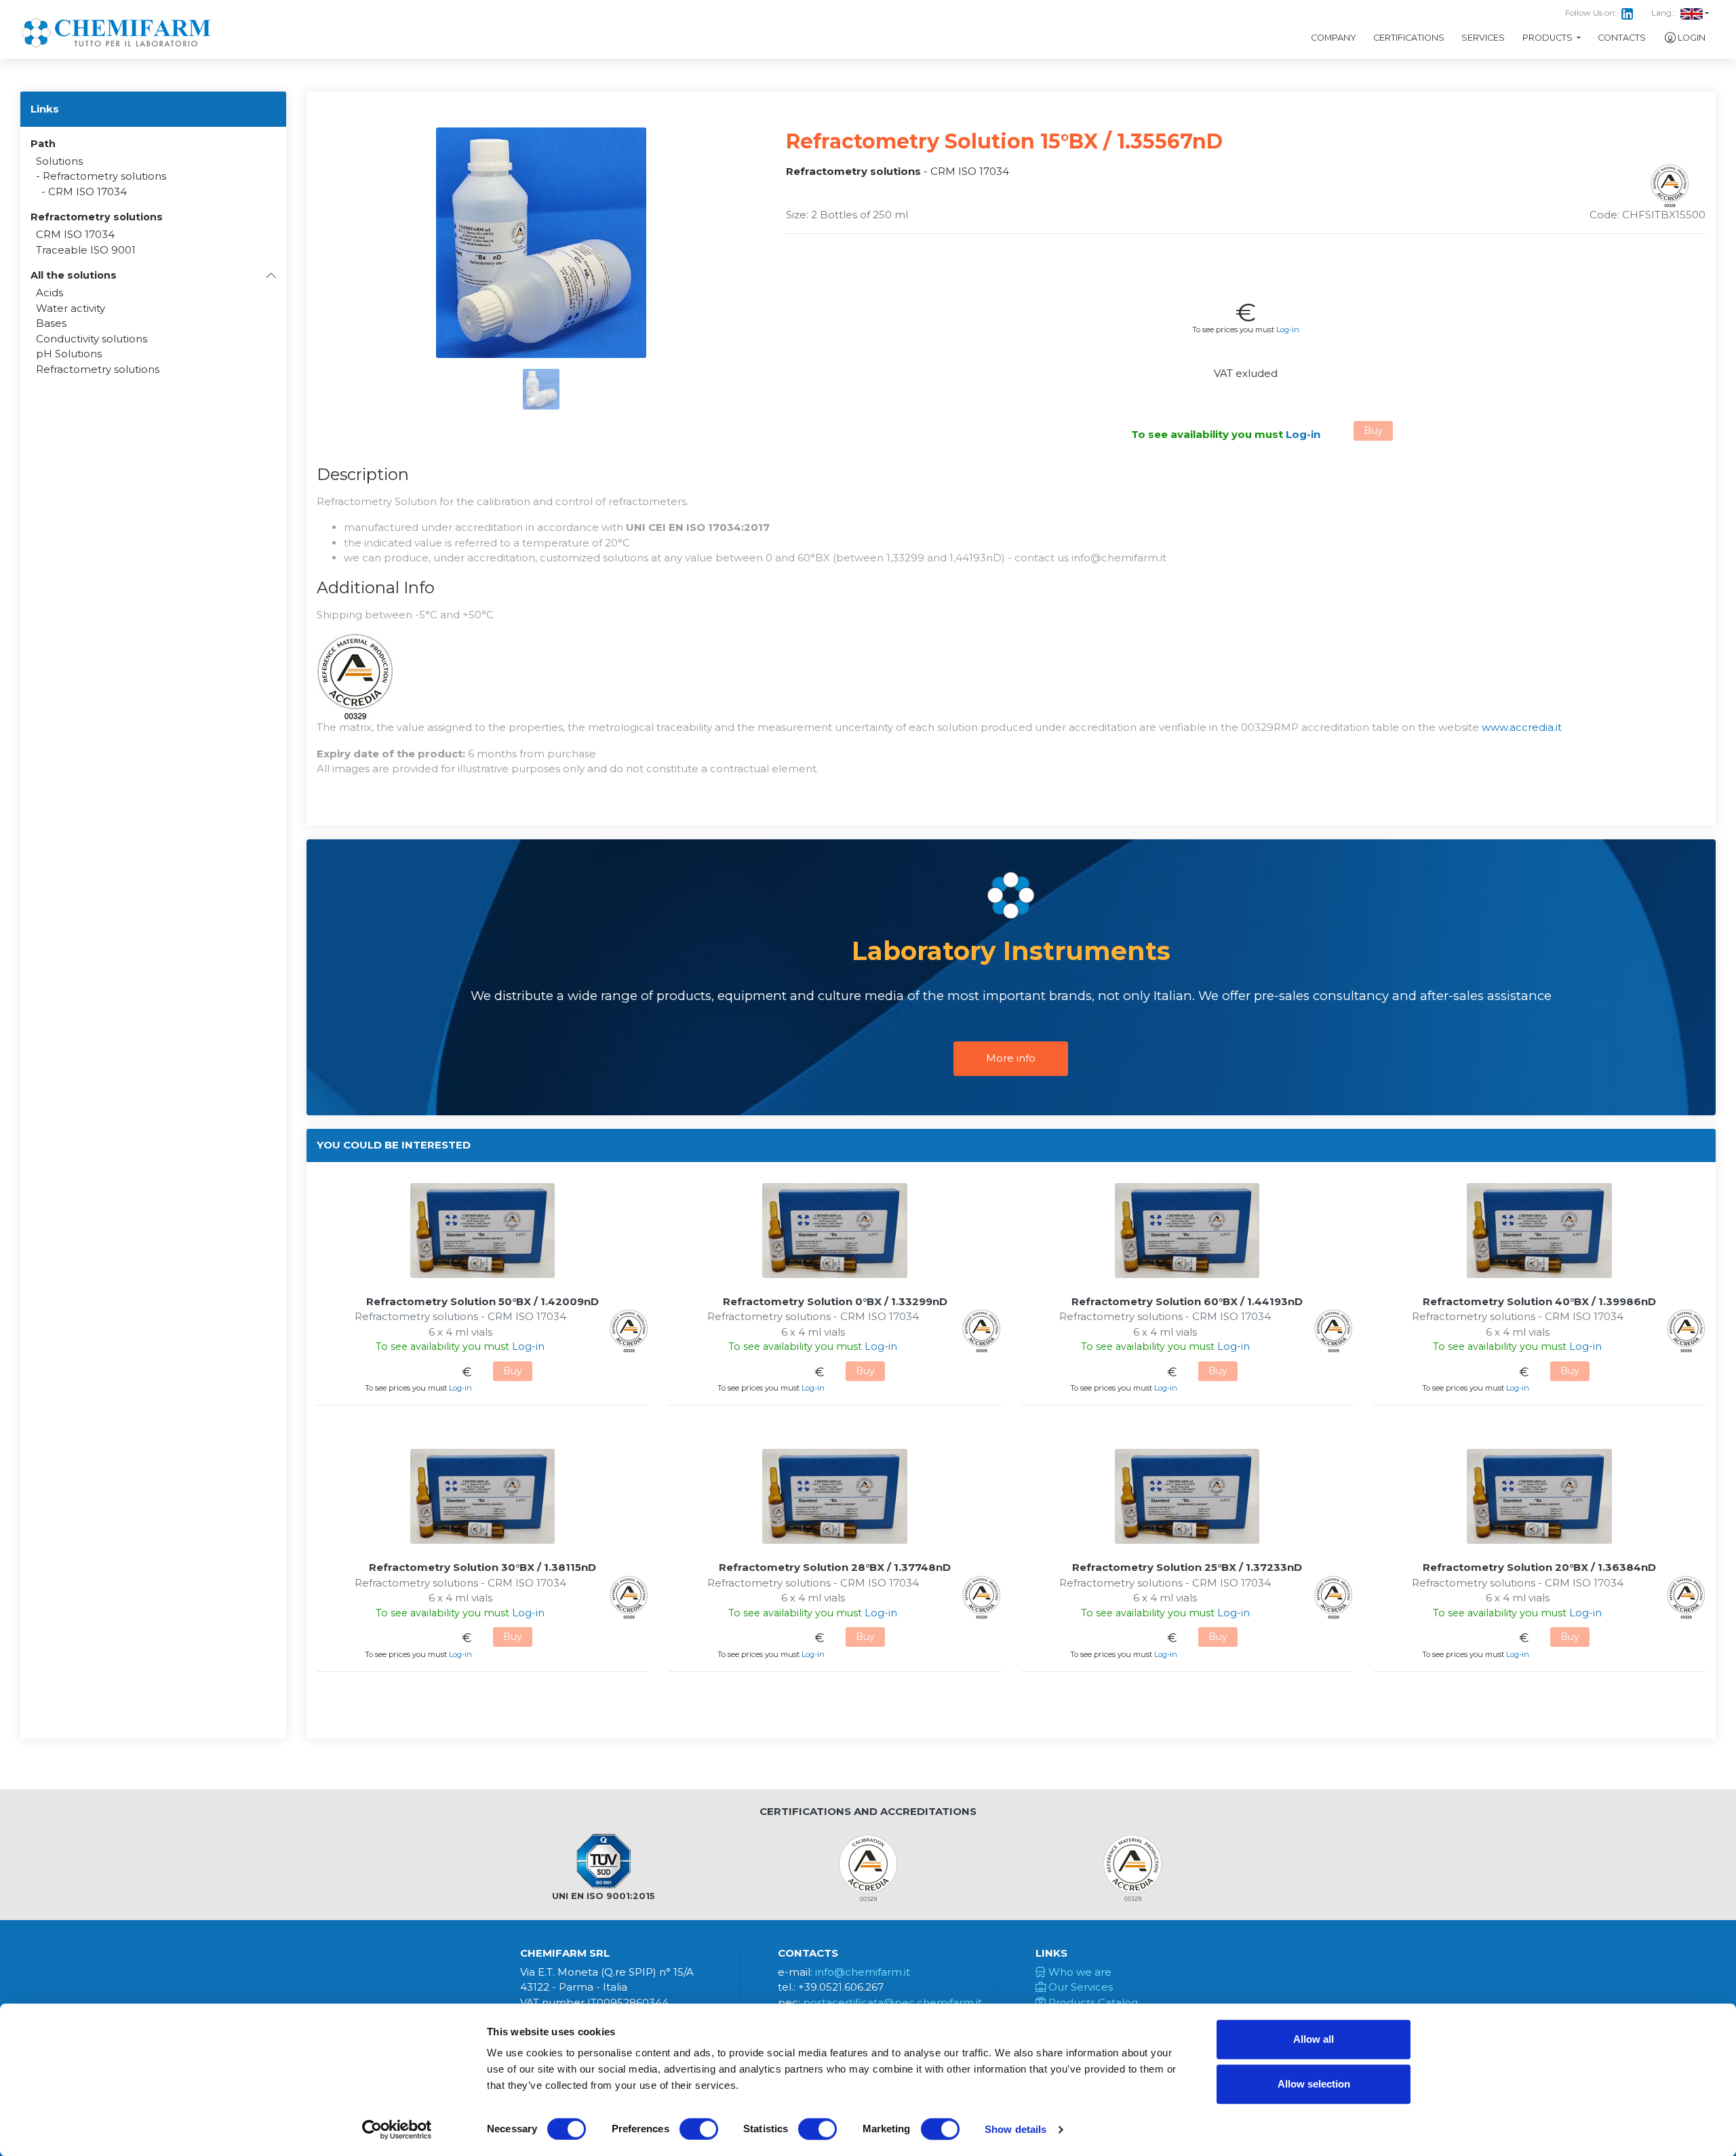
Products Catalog (1092, 2002)
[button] (153, 275)
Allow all (1314, 2039)
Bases (51, 323)
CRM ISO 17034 (87, 192)
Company (1334, 38)
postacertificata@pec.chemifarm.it (892, 2002)
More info (1011, 1058)
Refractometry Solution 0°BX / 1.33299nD (835, 1301)
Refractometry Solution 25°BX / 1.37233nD (1187, 1567)
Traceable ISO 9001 (86, 250)
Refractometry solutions (104, 176)
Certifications (1409, 38)
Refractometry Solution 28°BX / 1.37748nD (835, 1567)
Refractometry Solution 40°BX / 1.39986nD (1539, 1301)
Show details (1015, 2129)
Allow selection (1314, 2084)
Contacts (1622, 38)
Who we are (1079, 1972)
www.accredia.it (1522, 727)
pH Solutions (69, 354)
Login (1692, 38)
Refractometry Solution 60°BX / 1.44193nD (1187, 1301)
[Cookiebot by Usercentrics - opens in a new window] (397, 2130)
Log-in (1288, 330)
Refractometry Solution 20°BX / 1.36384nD (1539, 1567)
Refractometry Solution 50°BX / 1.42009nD (482, 1301)
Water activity (71, 308)
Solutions (59, 161)
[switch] (699, 2129)
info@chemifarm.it (863, 1972)
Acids (50, 293)
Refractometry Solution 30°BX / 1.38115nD (482, 1567)
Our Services (1079, 1987)
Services (1483, 38)
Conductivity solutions (92, 339)
